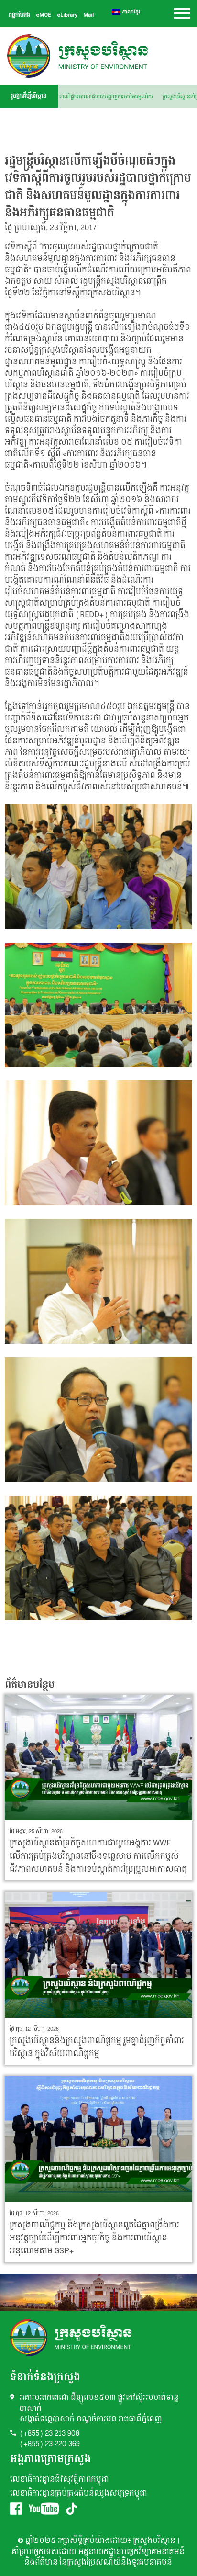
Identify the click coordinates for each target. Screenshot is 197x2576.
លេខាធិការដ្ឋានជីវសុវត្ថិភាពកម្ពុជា (60, 2480)
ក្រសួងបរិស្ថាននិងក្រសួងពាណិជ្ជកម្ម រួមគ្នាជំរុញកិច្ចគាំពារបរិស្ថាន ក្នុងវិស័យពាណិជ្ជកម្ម (97, 2047)
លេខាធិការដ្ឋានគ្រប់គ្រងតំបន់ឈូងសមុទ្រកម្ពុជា (79, 2493)
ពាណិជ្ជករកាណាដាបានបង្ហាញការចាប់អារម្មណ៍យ (117, 97)
